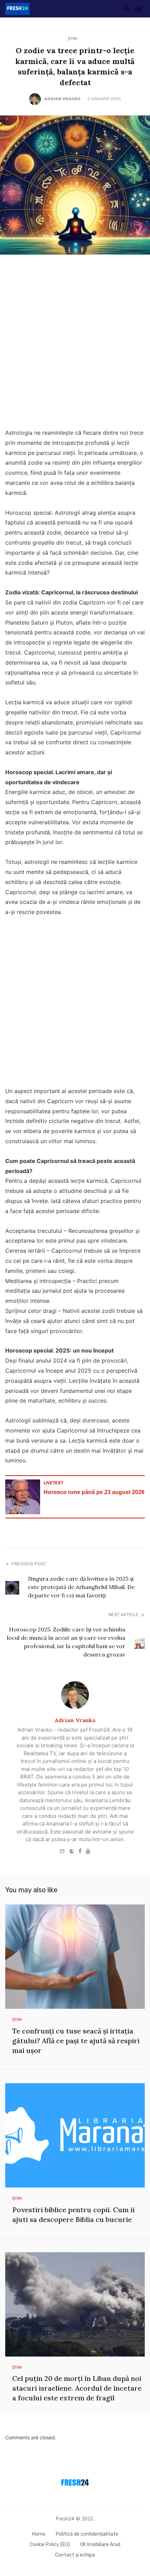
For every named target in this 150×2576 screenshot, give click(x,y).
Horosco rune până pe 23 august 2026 (94, 1492)
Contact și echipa (75, 2555)
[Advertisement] (75, 343)
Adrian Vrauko (62, 99)
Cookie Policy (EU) (50, 2545)
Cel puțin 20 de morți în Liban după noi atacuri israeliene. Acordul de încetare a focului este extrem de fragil (77, 2388)
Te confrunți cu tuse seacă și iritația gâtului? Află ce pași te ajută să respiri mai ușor (76, 2041)
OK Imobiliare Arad (100, 2545)
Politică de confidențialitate (87, 2534)
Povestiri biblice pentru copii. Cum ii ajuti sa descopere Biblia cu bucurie (73, 2214)
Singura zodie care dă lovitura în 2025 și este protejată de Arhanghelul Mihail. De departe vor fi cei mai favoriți (81, 1587)
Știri (73, 39)
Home (39, 2534)
